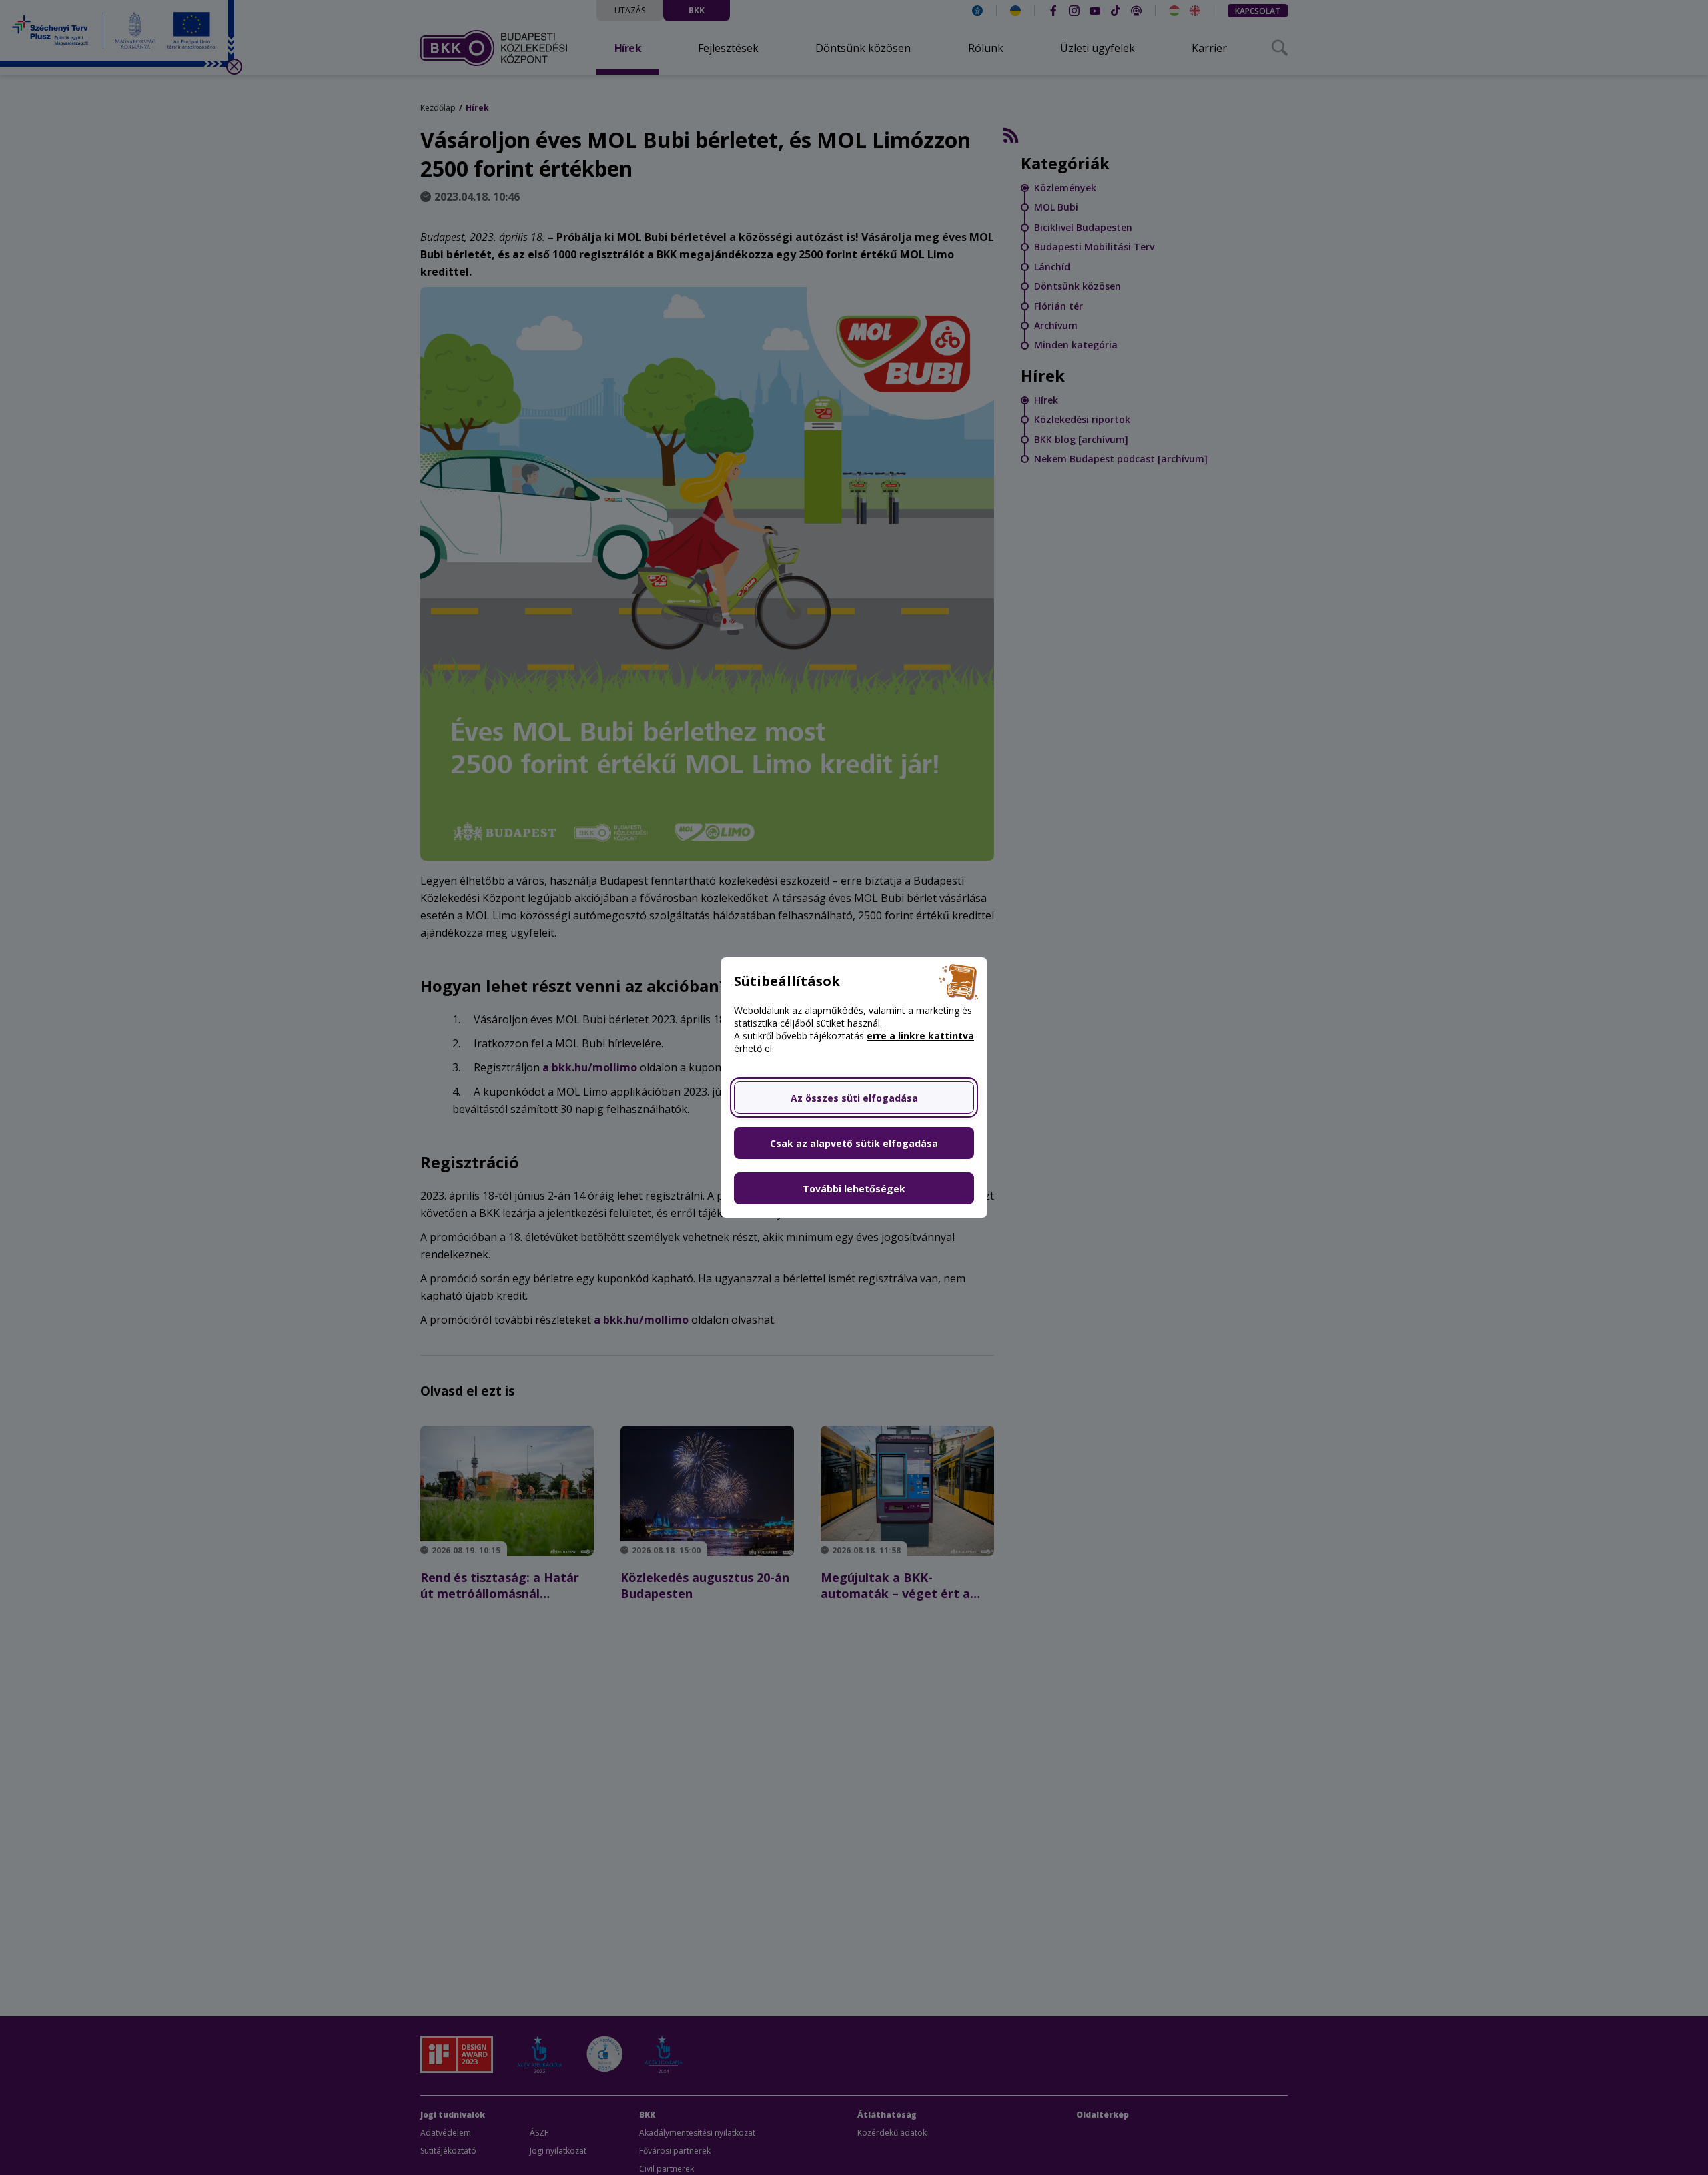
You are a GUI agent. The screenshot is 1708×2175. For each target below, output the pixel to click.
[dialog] (854, 1087)
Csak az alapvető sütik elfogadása (854, 1143)
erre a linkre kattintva (920, 1036)
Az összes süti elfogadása (854, 1098)
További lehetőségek (854, 1189)
